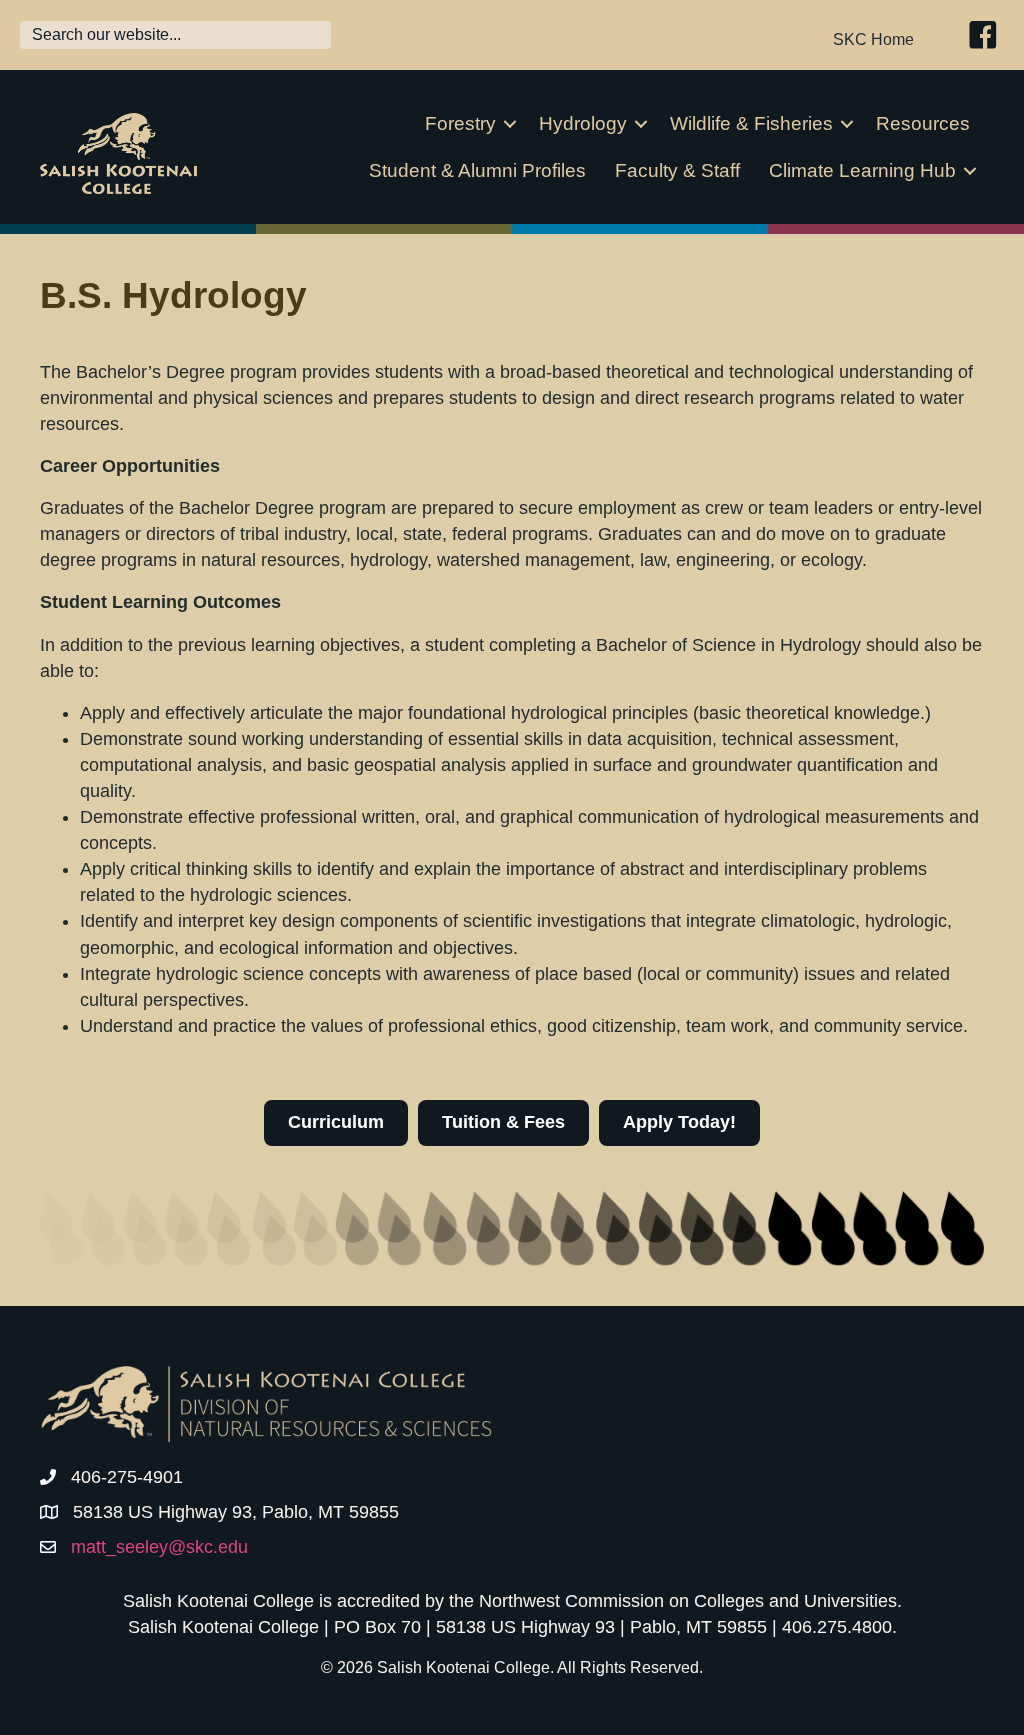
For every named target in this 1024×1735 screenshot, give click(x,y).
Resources (923, 123)
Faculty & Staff (677, 170)
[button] (510, 123)
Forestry (460, 123)
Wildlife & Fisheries (751, 123)
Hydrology (583, 123)
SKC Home (873, 39)
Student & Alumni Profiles (477, 170)
